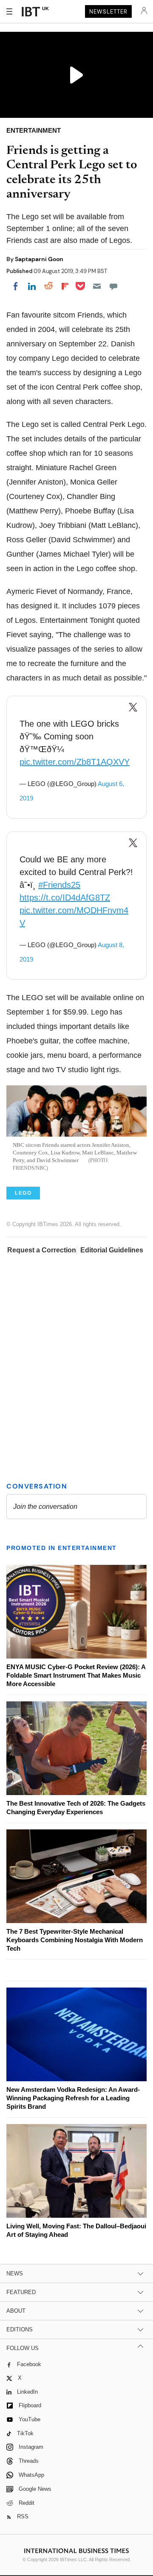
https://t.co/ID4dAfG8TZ (65, 898)
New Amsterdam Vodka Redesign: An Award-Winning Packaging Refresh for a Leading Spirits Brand (73, 2098)
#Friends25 (59, 885)
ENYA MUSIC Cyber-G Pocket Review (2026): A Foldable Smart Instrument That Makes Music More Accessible (76, 1675)
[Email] (97, 286)
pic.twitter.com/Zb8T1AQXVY (75, 762)
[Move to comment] (113, 286)
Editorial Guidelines (112, 1250)
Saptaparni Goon (39, 259)
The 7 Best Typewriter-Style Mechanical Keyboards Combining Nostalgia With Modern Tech (75, 1940)
